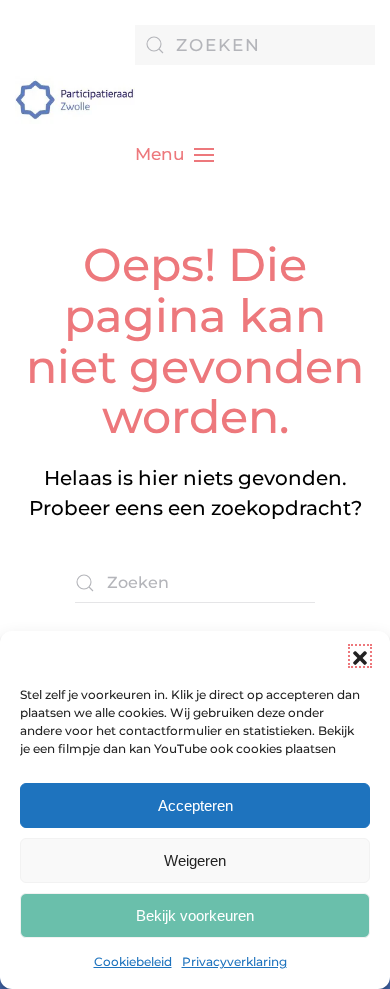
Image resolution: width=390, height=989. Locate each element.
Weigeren (195, 860)
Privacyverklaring (234, 961)
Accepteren (195, 805)
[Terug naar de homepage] (75, 100)
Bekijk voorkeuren (195, 915)
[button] (360, 656)
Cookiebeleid (133, 961)
